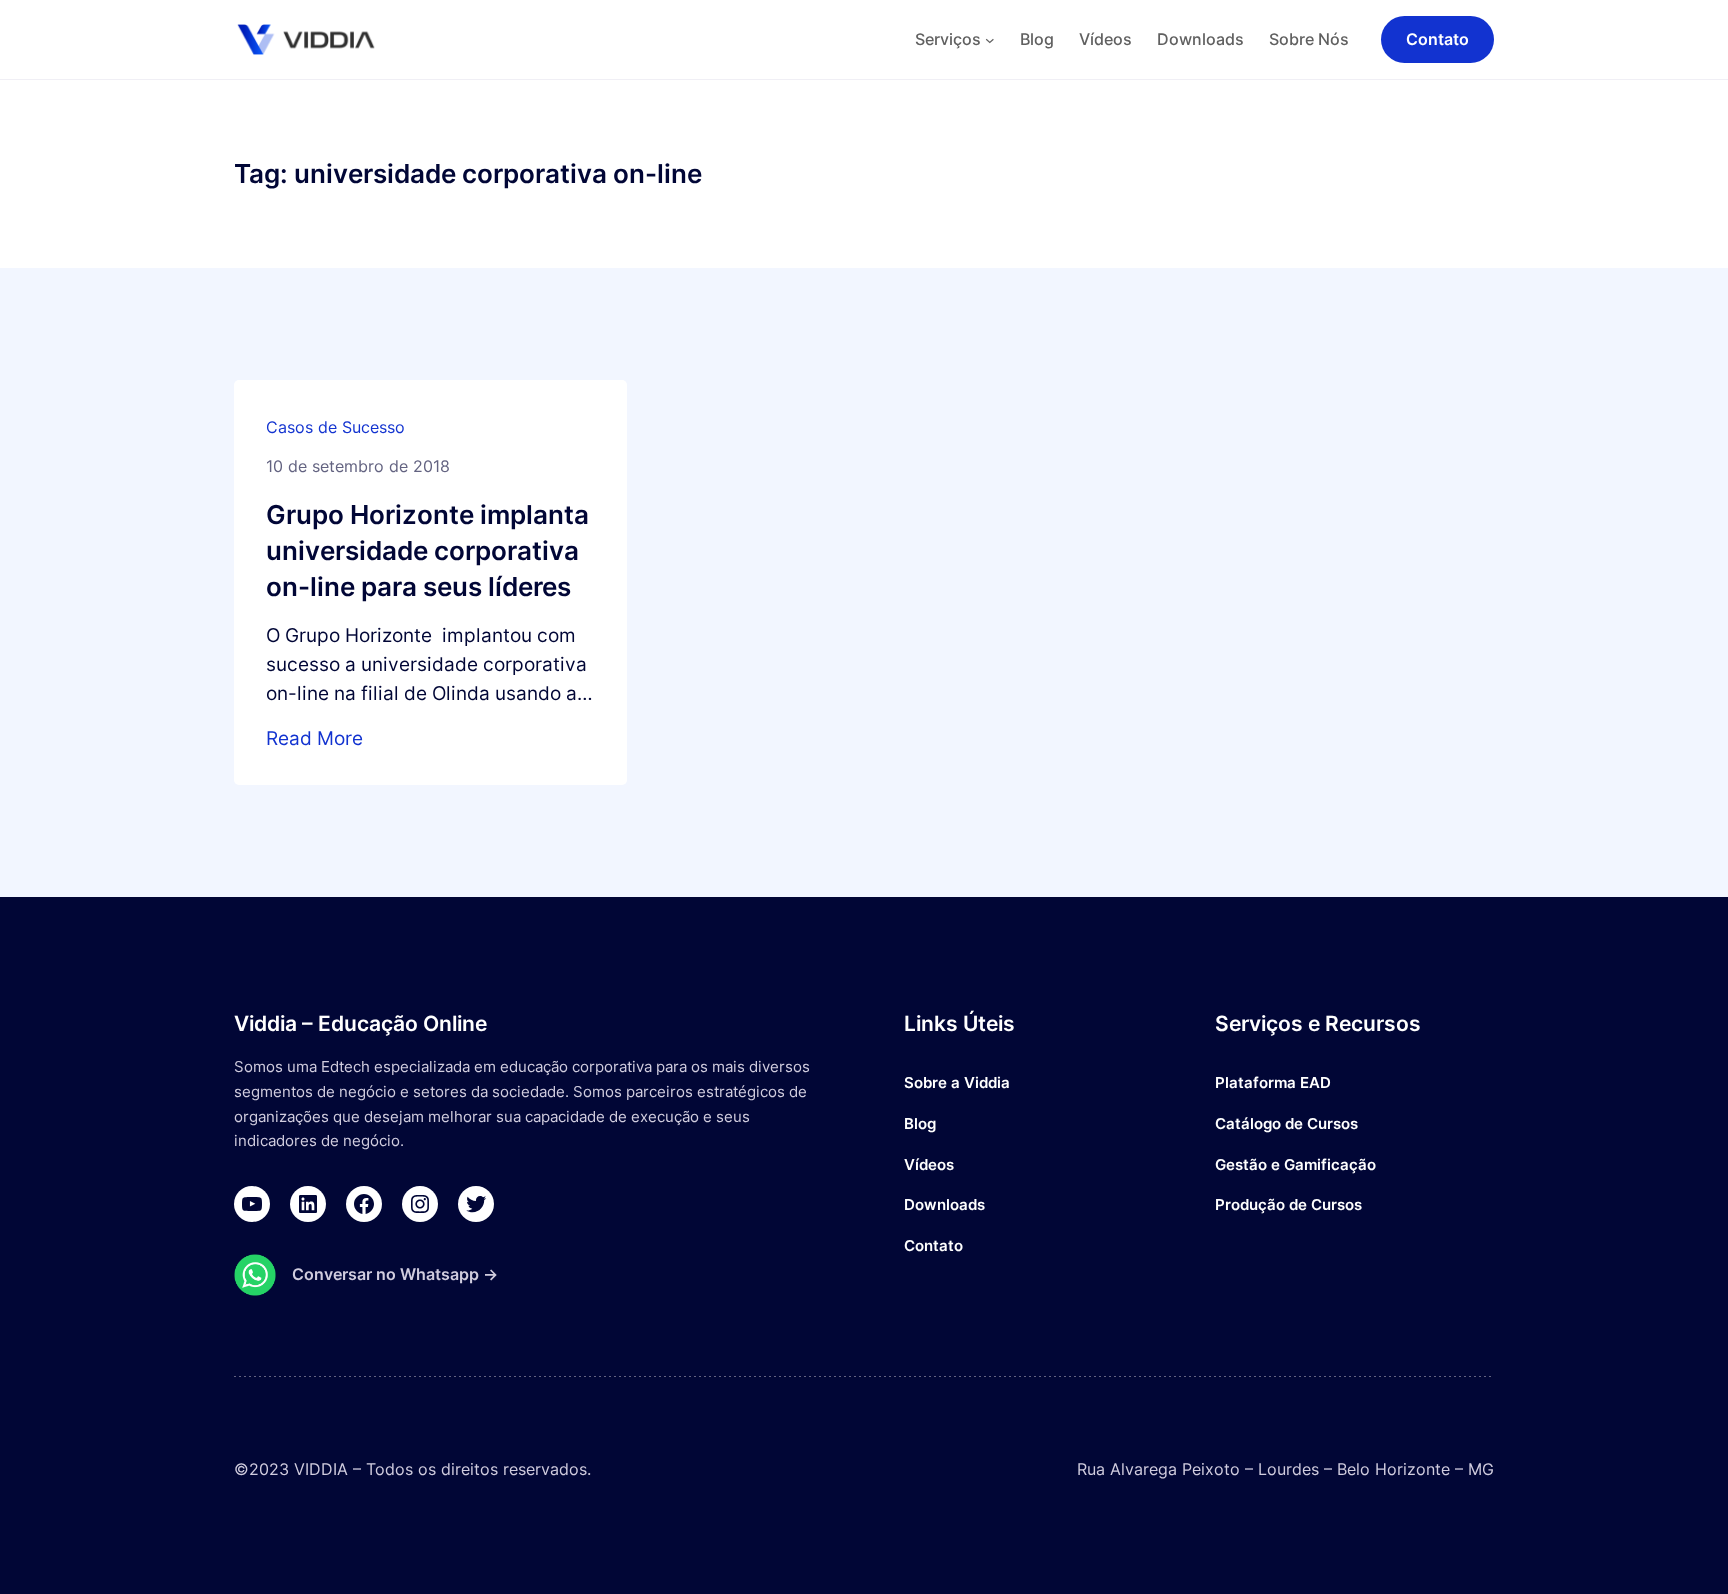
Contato (933, 1245)
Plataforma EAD (1273, 1082)
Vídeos (929, 1164)
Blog (920, 1123)
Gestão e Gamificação (1295, 1164)
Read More (314, 738)
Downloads (944, 1204)
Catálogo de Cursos (1286, 1123)
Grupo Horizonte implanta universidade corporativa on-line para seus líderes (427, 550)
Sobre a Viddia (957, 1082)
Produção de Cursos (1288, 1204)
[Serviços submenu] (990, 40)
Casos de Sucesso (335, 427)
